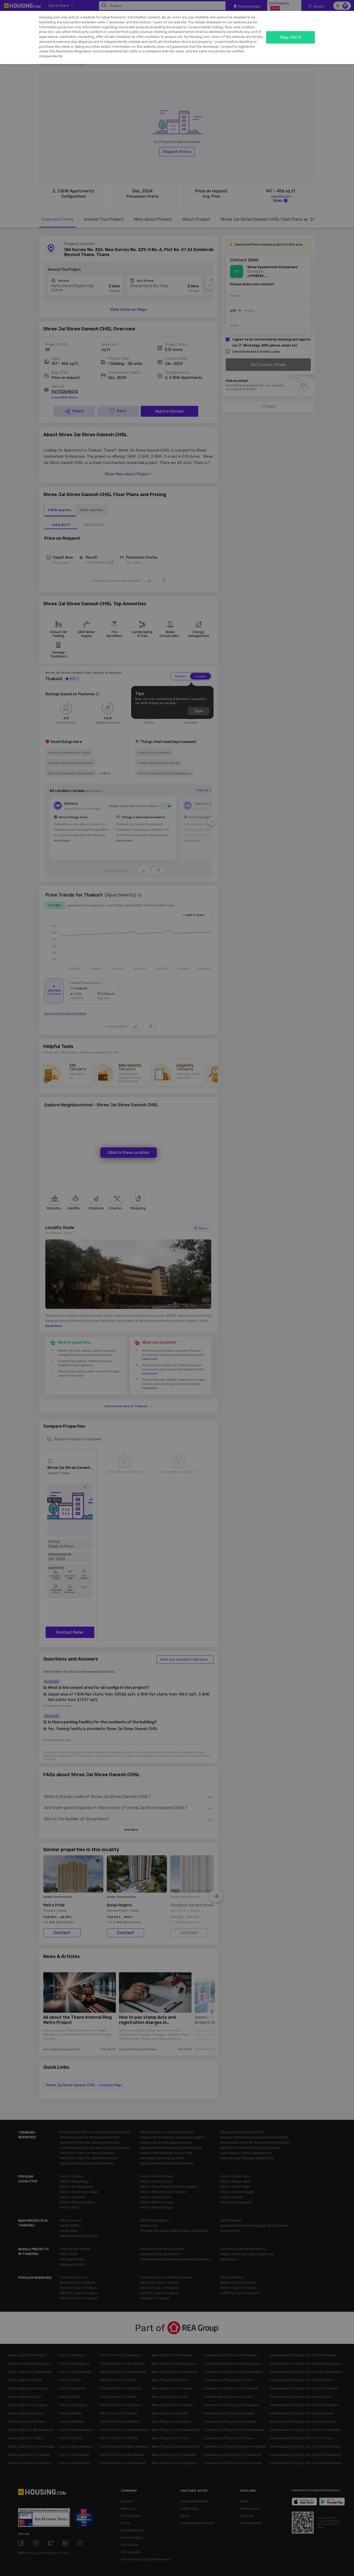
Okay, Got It (291, 37)
